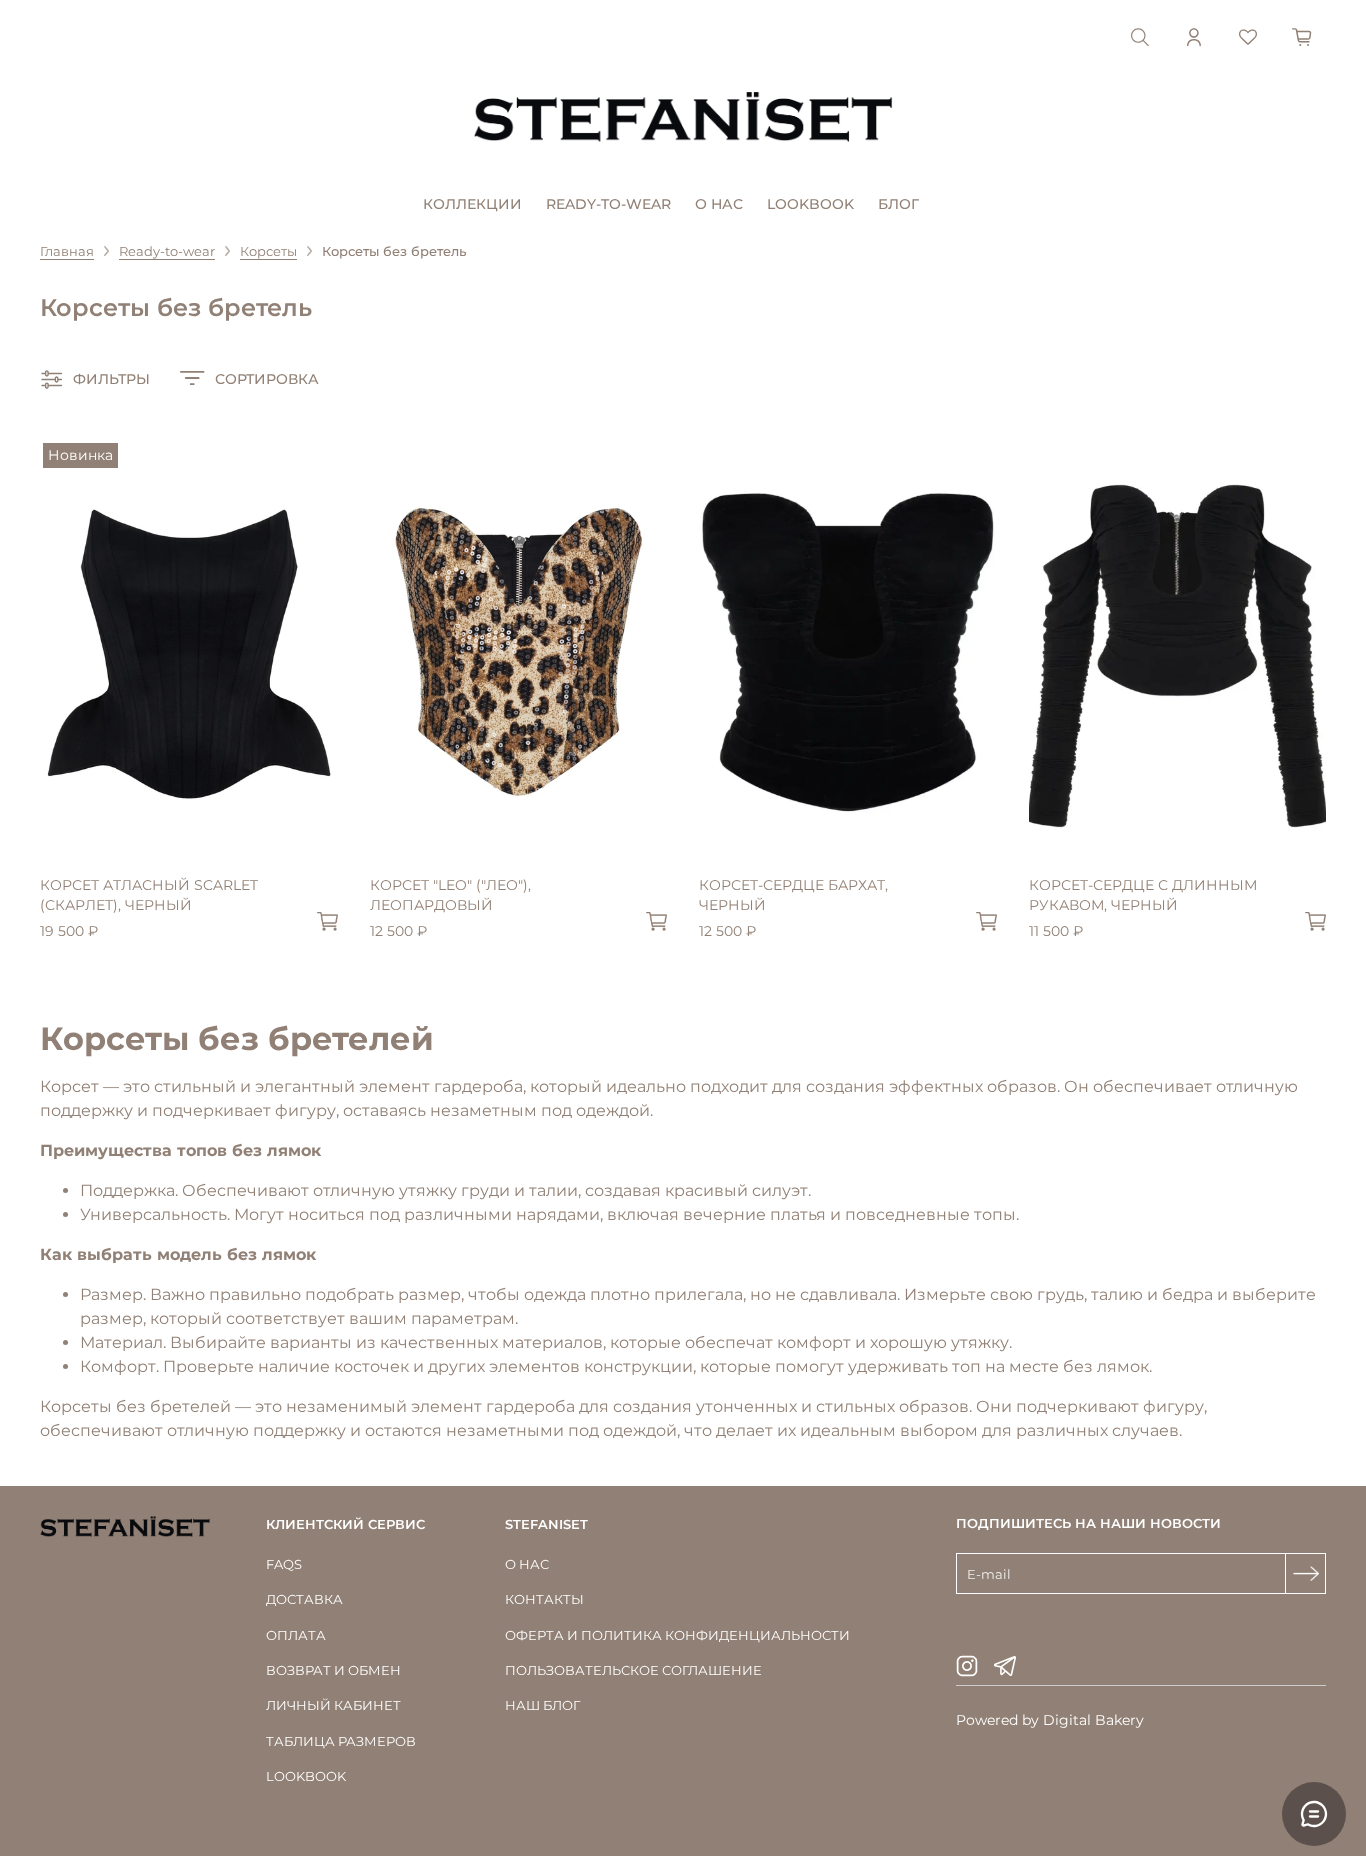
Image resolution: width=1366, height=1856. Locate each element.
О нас (719, 204)
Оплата (296, 1635)
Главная (67, 251)
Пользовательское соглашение (633, 1670)
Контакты (544, 1599)
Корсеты (268, 251)
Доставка (304, 1599)
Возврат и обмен (333, 1670)
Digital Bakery (1093, 1720)
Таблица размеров (341, 1741)
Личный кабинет (333, 1705)
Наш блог (542, 1705)
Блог (898, 204)
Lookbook (810, 204)
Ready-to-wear (608, 204)
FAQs (284, 1564)
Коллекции (472, 204)
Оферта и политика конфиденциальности (677, 1635)
